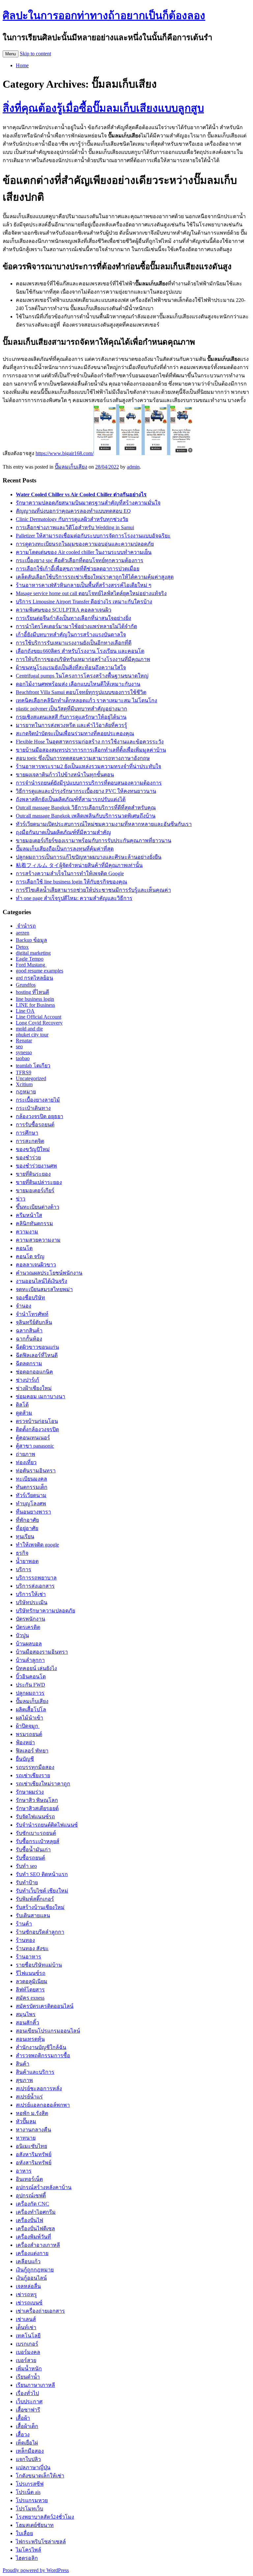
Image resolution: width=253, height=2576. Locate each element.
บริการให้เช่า (31, 1594)
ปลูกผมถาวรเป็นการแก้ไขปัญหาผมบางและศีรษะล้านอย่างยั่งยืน (89, 857)
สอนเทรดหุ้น (30, 2039)
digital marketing (33, 953)
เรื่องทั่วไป (27, 2393)
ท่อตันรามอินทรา (36, 1471)
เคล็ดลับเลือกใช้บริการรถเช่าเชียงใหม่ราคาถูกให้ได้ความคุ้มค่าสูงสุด (95, 577)
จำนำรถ (26, 926)
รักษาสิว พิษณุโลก (37, 1800)
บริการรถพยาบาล (36, 1578)
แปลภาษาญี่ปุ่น (33, 2467)
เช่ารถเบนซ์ (29, 2303)
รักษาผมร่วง (30, 1792)
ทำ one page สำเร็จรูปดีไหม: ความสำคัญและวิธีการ (74, 898)
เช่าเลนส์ (26, 2319)
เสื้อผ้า (23, 2418)
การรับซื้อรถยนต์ (35, 1125)
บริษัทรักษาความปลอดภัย (45, 1611)
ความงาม (27, 1232)
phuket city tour (32, 1035)
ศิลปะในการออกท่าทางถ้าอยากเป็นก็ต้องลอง (104, 15)
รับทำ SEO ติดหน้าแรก (42, 1874)
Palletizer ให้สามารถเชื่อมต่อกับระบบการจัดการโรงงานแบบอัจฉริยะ (93, 536)
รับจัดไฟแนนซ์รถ (35, 1817)
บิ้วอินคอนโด (31, 1677)
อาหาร (24, 2171)
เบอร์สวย (26, 2360)
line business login (35, 999)
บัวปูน (22, 1635)
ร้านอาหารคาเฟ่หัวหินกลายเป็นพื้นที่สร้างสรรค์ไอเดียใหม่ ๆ (84, 585)
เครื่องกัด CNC (32, 2204)
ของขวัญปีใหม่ (33, 1149)
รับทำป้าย (27, 1882)
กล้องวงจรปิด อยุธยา (40, 1116)
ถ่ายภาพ (26, 1454)
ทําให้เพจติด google (37, 1545)
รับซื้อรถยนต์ (30, 1858)
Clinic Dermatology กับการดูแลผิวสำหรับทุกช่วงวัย (72, 519)
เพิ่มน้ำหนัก (29, 2369)
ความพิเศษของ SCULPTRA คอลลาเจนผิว (64, 610)
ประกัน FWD (30, 1685)
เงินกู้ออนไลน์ (31, 2278)
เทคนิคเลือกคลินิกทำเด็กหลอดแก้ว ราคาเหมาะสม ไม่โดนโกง (86, 700)
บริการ (24, 1569)
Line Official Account (39, 1017)
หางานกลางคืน (33, 2130)
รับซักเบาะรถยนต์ (36, 1833)
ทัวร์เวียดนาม (31, 1495)
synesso (24, 1052)
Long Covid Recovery (39, 1023)
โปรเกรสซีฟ (30, 2484)
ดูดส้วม (24, 1413)
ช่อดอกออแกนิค (34, 1372)
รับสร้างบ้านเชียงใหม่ (40, 1907)
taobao (23, 1058)
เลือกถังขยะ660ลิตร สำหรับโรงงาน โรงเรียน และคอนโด (80, 651)
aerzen (23, 933)
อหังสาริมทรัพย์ (34, 2163)
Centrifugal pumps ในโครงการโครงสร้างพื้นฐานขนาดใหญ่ (82, 676)
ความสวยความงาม (38, 1240)
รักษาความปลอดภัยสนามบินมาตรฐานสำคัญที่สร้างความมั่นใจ (88, 503)
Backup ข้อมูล (31, 940)
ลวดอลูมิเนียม (32, 1981)
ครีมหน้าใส (29, 1215)
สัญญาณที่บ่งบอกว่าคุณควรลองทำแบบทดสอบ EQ (73, 511)
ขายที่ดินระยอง (33, 1174)
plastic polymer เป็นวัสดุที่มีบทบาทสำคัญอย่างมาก (71, 709)
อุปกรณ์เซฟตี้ (31, 2196)
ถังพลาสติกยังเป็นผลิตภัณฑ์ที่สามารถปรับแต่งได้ (71, 799)
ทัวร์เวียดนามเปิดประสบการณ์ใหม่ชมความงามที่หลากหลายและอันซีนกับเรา (104, 824)
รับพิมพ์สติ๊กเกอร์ (35, 1899)
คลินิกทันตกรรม (34, 1223)
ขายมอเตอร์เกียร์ (35, 1190)
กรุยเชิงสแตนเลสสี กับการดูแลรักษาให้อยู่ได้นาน (71, 717)
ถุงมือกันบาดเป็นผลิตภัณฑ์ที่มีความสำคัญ (63, 832)
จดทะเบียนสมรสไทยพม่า (44, 1289)
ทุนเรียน (25, 1536)
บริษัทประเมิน (32, 1602)
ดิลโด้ (22, 1405)
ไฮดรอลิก (27, 2558)
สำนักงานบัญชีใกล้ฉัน (41, 2047)
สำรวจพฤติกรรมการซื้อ (43, 2055)
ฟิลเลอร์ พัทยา (32, 1751)
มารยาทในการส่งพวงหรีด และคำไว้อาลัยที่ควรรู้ (71, 725)
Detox (22, 947)
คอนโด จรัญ (30, 1256)
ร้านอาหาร (28, 1957)
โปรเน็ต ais (28, 2492)
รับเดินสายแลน (33, 1915)
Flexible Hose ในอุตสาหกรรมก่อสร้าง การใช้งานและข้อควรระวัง (90, 742)
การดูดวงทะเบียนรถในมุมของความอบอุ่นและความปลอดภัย (85, 544)
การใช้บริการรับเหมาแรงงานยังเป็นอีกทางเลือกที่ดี (74, 643)
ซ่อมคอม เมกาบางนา (41, 1396)
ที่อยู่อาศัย (27, 1528)
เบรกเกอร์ (27, 2344)
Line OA (25, 1011)
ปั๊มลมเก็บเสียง (71, 467)
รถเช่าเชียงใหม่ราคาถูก (43, 1784)
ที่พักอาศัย (27, 1520)
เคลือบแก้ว (28, 2261)
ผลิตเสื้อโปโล (31, 1709)
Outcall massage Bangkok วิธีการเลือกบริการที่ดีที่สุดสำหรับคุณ (86, 808)
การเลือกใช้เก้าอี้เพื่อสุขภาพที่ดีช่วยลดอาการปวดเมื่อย (78, 569)
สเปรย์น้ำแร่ (29, 2097)
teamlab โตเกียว (33, 1066)
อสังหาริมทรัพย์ (34, 2154)
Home (22, 65)
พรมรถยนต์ (29, 1734)
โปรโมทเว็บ (29, 2509)
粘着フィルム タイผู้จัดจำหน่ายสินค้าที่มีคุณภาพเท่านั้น (79, 865)
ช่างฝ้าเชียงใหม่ (34, 1388)
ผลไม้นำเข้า (29, 1718)
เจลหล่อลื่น (28, 2286)
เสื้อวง (23, 2434)
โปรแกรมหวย (32, 2500)
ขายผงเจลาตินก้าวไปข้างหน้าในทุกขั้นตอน (65, 775)
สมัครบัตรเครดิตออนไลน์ (45, 2006)
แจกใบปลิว (28, 2459)
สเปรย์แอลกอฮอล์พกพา (43, 2105)
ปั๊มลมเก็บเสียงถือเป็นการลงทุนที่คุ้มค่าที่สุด (65, 849)
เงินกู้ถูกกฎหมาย (35, 2270)
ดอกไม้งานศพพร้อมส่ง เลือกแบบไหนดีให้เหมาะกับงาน (78, 684)
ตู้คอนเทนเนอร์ (33, 1438)
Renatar (24, 1041)
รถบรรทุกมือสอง (35, 1767)
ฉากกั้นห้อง (29, 1339)
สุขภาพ (24, 2080)
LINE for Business (35, 1005)
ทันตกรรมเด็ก (32, 1487)
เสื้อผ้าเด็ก (27, 2426)
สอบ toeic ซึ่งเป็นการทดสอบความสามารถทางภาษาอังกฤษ (83, 758)
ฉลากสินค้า (29, 1331)
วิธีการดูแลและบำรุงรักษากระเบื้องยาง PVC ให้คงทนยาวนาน (86, 791)
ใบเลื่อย (24, 2533)
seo (19, 1046)
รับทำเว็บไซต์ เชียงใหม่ (42, 1891)
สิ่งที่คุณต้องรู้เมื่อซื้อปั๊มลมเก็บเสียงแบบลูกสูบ (103, 108)
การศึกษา (27, 1133)
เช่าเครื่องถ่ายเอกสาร (40, 2311)
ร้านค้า (24, 1924)
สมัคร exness (30, 1998)
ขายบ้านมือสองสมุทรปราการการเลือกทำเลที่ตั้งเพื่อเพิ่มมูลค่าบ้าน (91, 750)
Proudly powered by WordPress (36, 2570)
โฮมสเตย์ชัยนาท (35, 2525)
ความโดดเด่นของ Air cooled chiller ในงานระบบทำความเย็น (84, 552)
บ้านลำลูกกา (30, 1660)
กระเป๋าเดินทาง (33, 1108)
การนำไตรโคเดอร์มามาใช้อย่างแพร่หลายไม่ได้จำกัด (76, 626)
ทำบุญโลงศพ (31, 1504)
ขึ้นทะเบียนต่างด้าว (38, 1207)
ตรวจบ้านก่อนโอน (37, 1421)
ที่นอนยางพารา (33, 1512)
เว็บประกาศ (29, 2402)
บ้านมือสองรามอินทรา (42, 1652)
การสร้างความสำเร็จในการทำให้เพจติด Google (70, 873)
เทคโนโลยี (28, 2336)
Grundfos (26, 985)
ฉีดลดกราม (29, 1363)
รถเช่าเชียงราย (33, 1775)
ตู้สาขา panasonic (35, 1446)
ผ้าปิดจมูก (28, 1726)
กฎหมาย (26, 1092)
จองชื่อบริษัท (30, 1298)
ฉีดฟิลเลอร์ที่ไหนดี (37, 1355)
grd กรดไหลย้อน (34, 978)
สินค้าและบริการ (35, 2072)
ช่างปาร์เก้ (28, 1380)
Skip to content (35, 54)
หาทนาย (26, 2138)
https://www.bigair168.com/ (65, 453)
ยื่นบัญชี (25, 1759)
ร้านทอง (25, 1940)
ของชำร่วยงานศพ (36, 1166)
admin (133, 467)
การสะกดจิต (30, 1141)
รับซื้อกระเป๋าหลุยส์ (38, 1841)
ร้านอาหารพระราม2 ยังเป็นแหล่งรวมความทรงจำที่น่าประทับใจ (88, 766)
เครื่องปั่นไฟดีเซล (35, 2229)
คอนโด (24, 1248)
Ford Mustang (31, 965)
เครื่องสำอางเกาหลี (38, 2245)
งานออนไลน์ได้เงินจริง (42, 1281)
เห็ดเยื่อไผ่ (27, 2443)
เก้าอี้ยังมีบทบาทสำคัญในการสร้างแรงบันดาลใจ (71, 635)
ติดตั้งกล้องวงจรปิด (37, 1429)
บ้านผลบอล (29, 1644)
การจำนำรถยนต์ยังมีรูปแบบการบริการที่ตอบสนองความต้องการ (89, 783)
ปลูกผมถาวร (30, 1693)
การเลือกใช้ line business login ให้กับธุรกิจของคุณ (71, 882)
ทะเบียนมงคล (31, 1479)
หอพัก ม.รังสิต (32, 2113)
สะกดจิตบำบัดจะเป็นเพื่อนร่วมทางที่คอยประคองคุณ (75, 733)
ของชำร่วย (28, 1158)
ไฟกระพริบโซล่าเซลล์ (41, 2542)
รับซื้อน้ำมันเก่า (33, 1850)
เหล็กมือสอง (30, 2451)
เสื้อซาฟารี (28, 2410)
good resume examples (40, 971)
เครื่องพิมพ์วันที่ (33, 2237)
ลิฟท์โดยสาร (30, 1990)
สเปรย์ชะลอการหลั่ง (39, 2088)
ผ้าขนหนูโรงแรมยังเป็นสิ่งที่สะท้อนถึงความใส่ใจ (71, 667)
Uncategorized (31, 1078)
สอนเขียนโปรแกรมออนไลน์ (48, 2031)
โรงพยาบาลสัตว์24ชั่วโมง (45, 2517)
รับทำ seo (26, 1866)
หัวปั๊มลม (26, 2121)
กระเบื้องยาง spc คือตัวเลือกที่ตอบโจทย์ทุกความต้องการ (80, 560)
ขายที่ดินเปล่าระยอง (39, 1182)
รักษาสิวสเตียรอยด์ (37, 1808)
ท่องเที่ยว (26, 1462)
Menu (11, 54)
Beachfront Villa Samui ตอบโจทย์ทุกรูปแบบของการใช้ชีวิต (81, 692)
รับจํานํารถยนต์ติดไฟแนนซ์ (47, 1825)
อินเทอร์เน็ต (29, 2179)
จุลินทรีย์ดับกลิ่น (34, 1322)
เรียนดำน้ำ (28, 2377)
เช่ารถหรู (26, 2294)
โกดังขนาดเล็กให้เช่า (40, 2476)
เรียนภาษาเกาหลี (35, 2385)
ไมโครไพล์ (28, 2550)
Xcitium (24, 1084)
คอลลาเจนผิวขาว (36, 1265)
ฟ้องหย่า (25, 1742)
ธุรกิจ (22, 1553)
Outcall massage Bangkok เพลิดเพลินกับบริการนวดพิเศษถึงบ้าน (86, 816)
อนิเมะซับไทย (31, 2146)
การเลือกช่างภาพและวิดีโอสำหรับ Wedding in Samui (75, 527)
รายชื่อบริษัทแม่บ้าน (39, 1965)
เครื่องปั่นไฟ (29, 2220)
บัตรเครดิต (28, 1627)
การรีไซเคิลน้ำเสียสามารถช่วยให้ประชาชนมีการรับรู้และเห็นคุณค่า (93, 890)
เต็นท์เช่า (26, 2327)
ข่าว (21, 1199)
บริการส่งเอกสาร (35, 1586)
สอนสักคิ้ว (28, 2023)
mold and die (29, 1029)
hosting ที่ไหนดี (32, 992)
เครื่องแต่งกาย (32, 2253)
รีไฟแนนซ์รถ (31, 1973)
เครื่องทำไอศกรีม (36, 2212)
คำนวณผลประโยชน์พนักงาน (49, 1273)
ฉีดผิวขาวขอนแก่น (37, 1347)
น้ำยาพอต (27, 1561)
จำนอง (24, 1306)
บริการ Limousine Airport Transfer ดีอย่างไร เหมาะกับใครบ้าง (84, 602)
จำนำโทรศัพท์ (32, 1314)
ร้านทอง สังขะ (32, 1948)
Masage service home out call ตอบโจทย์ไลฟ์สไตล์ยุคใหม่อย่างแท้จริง (91, 593)
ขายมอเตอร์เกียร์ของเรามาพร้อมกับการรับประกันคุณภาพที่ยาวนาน (94, 840)
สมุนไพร (26, 2014)
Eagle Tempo (30, 959)
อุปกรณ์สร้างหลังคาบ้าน (44, 2187)
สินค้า (23, 2064)
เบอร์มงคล (28, 2352)
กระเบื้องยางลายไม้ (38, 1100)
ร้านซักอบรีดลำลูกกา (40, 1932)
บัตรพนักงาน (30, 1619)
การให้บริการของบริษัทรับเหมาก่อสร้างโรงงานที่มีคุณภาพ (83, 659)
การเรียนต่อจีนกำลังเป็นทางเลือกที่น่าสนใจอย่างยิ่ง (73, 618)
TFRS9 (24, 1072)
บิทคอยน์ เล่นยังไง (36, 1668)
